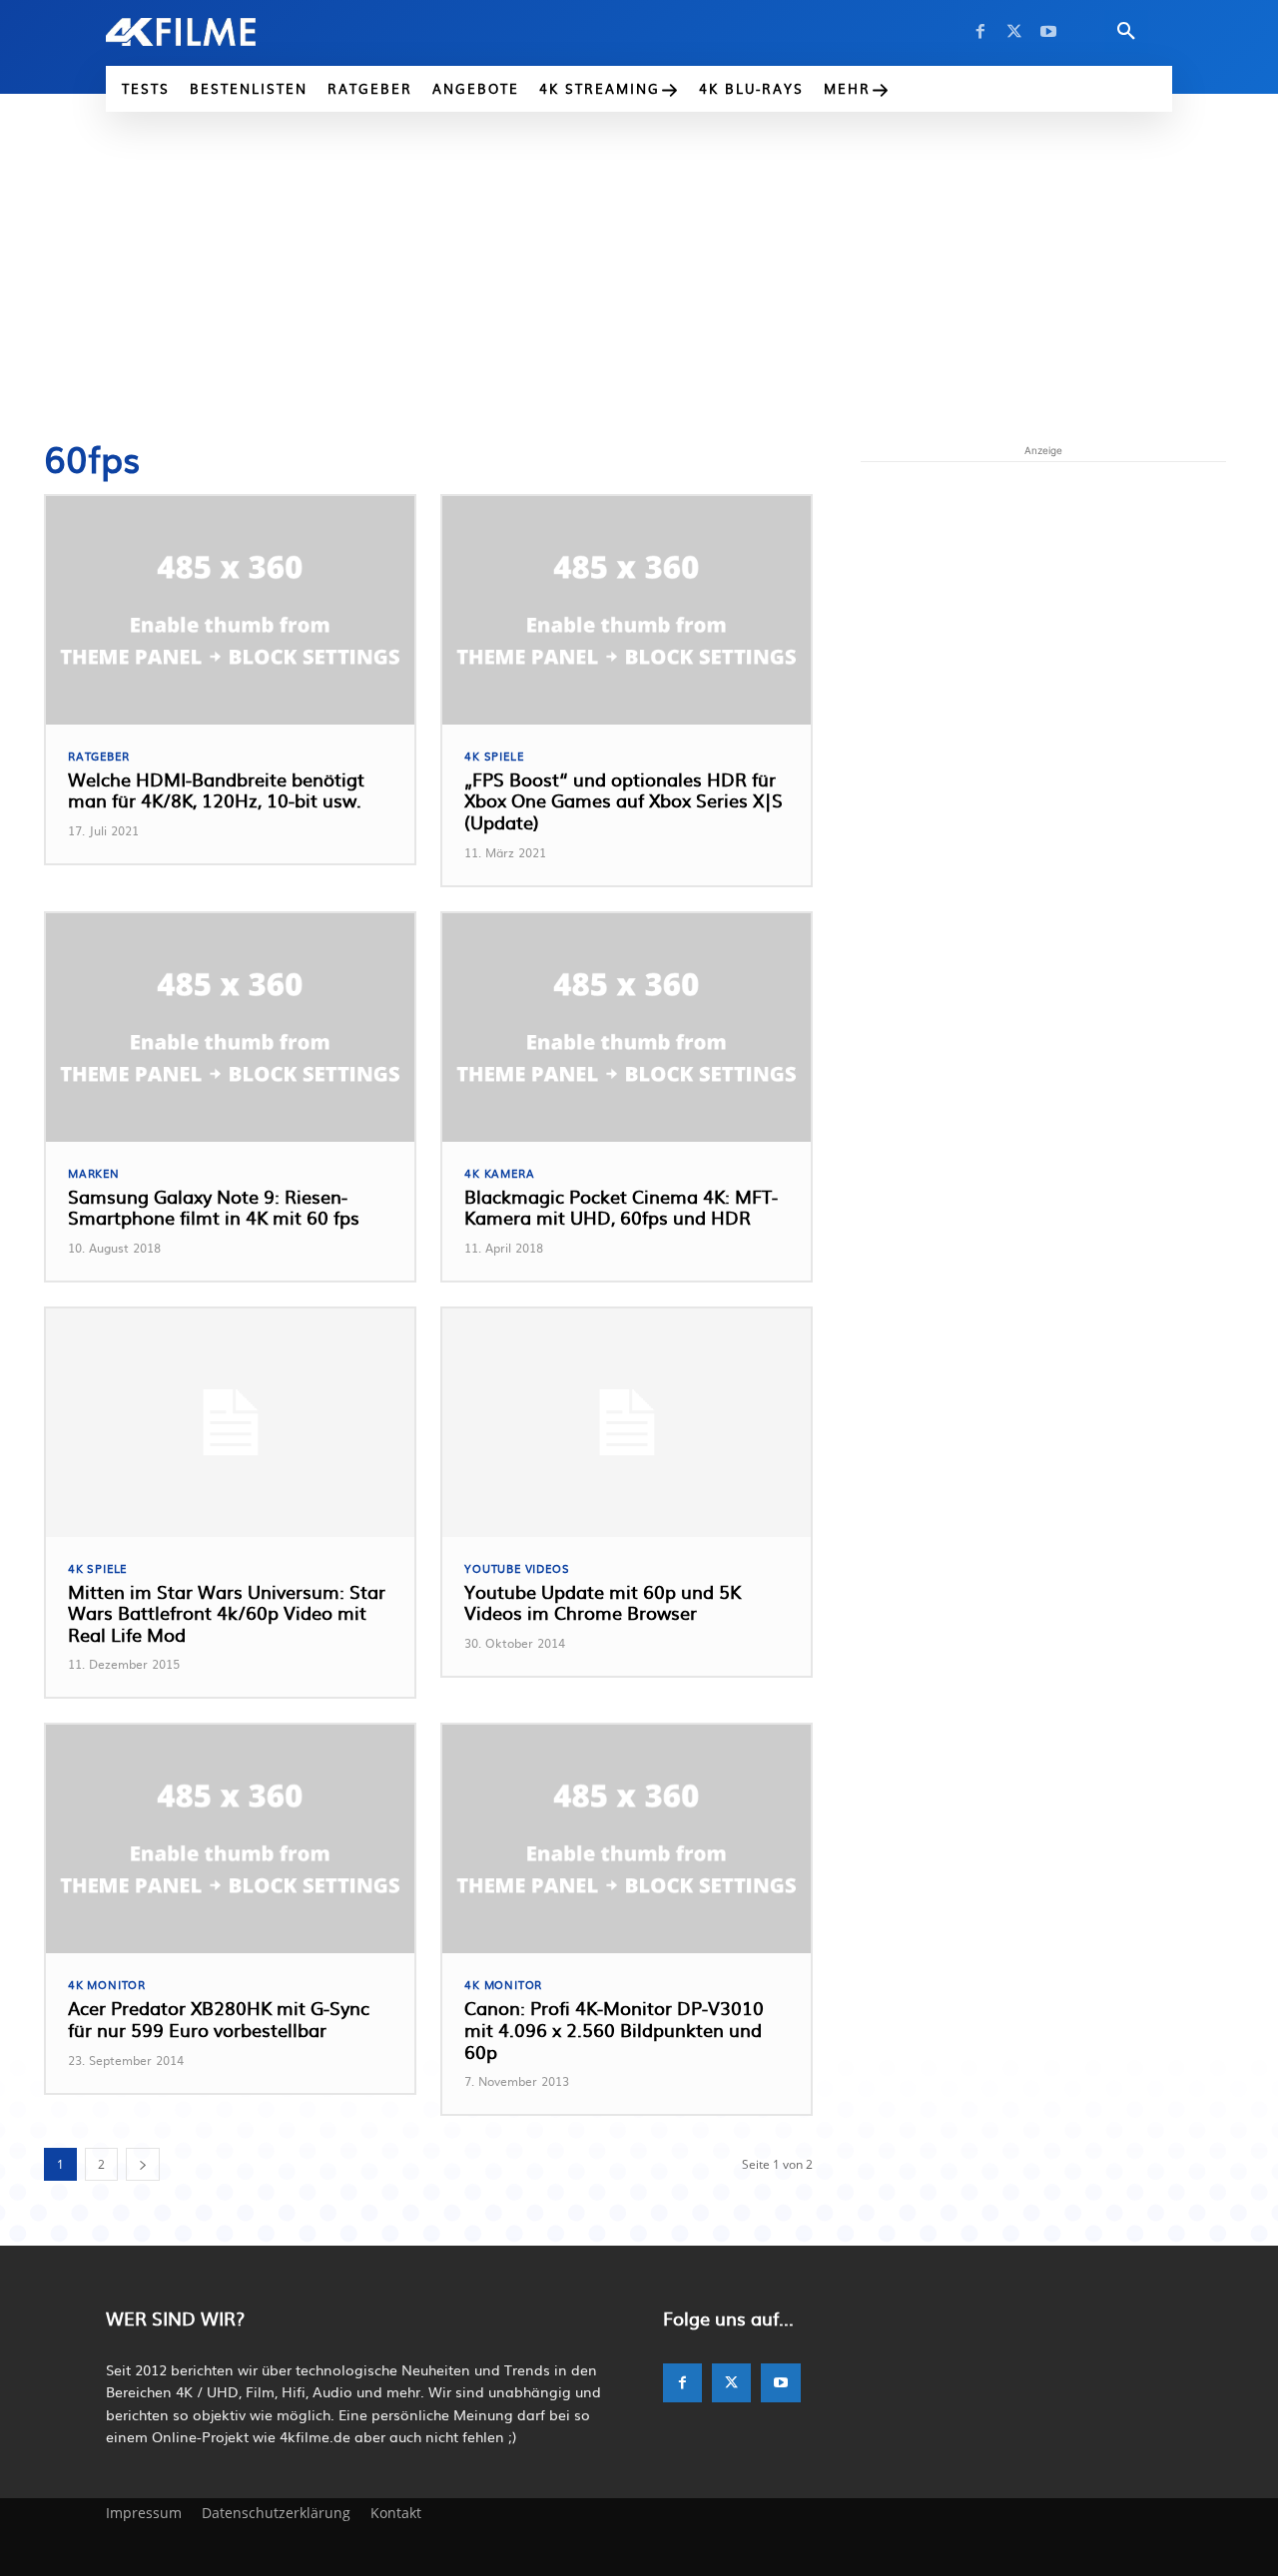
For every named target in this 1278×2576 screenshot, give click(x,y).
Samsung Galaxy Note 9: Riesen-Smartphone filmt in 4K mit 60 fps (214, 1207)
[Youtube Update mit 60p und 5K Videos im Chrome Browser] (627, 1423)
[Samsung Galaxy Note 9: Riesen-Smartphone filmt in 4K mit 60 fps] (230, 1028)
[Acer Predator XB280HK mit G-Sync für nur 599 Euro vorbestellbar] (230, 1839)
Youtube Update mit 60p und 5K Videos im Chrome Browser (603, 1602)
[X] (1014, 32)
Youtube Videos (517, 1568)
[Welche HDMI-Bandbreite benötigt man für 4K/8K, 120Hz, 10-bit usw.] (230, 610)
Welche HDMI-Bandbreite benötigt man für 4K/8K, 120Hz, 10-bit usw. (216, 790)
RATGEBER (98, 756)
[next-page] (143, 2164)
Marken (94, 1173)
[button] (1126, 32)
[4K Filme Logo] (211, 32)
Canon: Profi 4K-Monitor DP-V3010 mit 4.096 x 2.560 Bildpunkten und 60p (614, 2029)
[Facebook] (980, 32)
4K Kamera (499, 1173)
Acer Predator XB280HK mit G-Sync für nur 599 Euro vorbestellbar (219, 2019)
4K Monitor (107, 1985)
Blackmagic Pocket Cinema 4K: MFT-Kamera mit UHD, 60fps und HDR (621, 1207)
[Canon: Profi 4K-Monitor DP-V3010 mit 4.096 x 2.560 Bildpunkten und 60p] (627, 1839)
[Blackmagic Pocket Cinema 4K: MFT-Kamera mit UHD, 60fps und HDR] (627, 1028)
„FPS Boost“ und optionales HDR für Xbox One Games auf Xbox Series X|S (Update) (624, 800)
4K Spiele (494, 756)
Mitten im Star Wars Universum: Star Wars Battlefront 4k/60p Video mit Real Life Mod (227, 1613)
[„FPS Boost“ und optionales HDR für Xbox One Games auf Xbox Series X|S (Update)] (627, 610)
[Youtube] (1048, 32)
